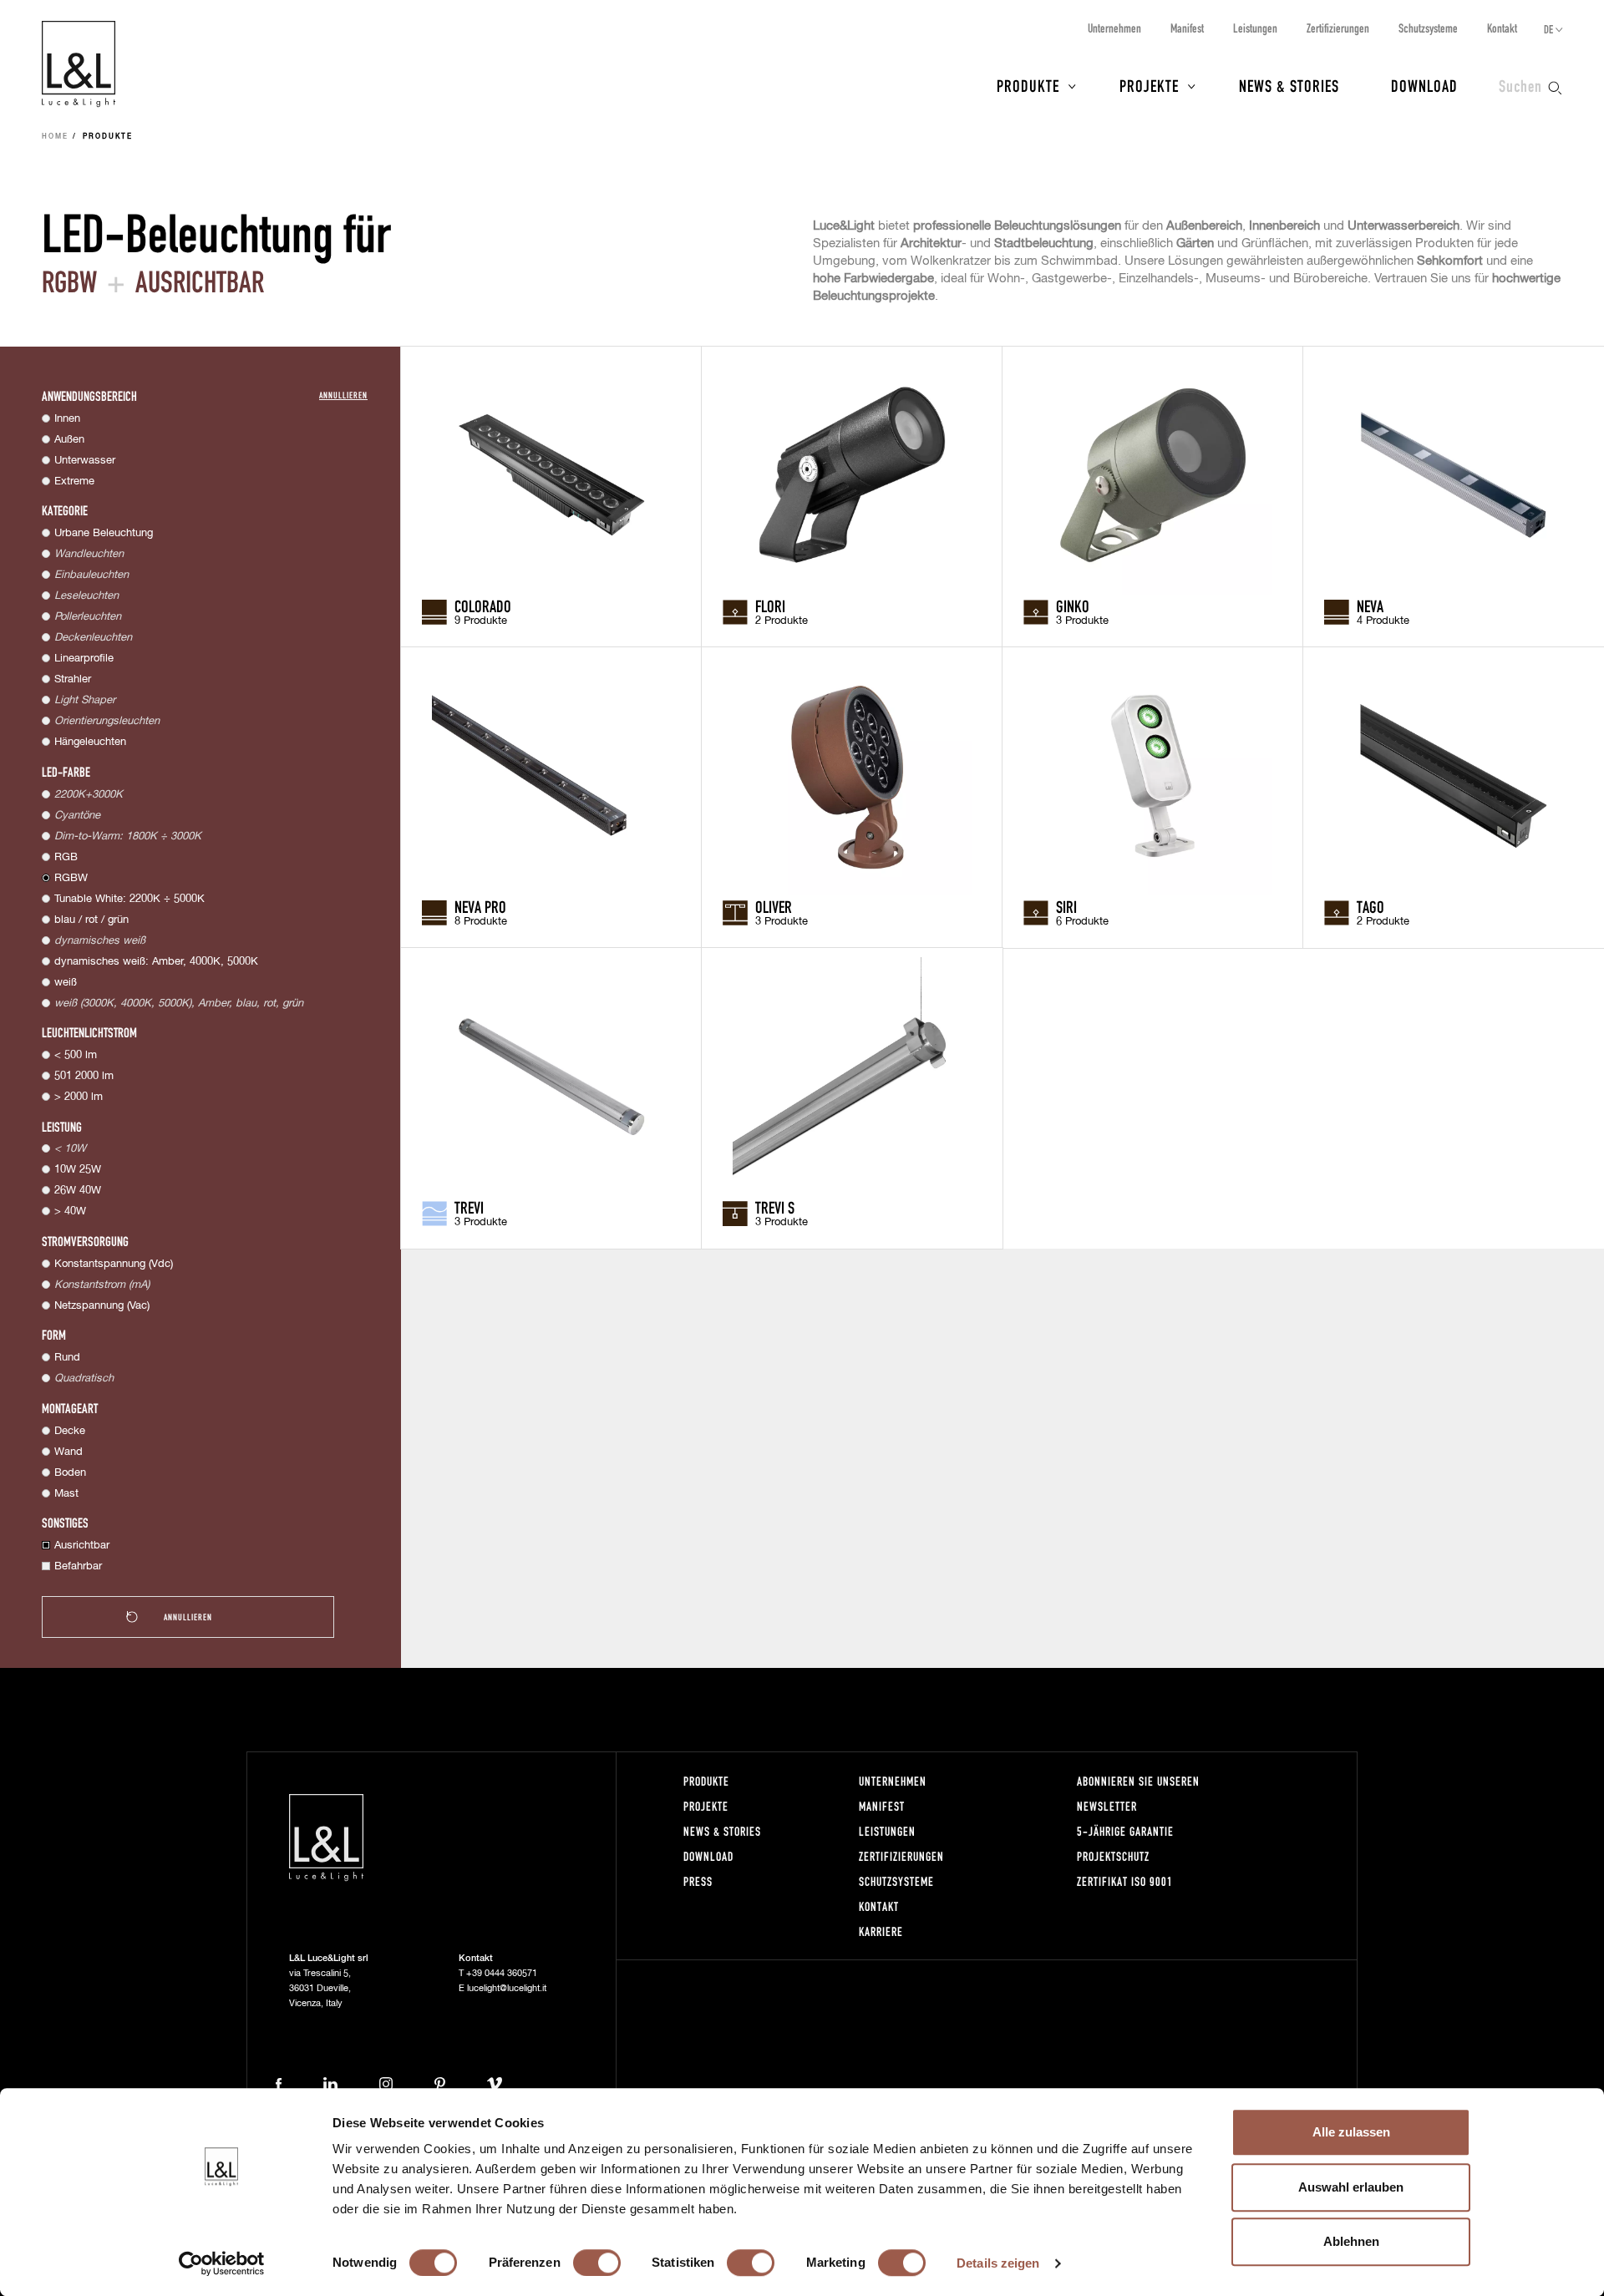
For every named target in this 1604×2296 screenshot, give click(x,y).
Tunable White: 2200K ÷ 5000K (129, 899)
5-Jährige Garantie (1125, 1831)
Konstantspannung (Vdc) (114, 1264)
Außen (69, 440)
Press (698, 1881)
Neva (1370, 606)
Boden (70, 1473)
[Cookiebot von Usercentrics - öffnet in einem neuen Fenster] (222, 2263)
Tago (1371, 906)
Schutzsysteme (1428, 28)
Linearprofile (84, 659)
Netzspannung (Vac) (102, 1306)
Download (1424, 85)
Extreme (74, 482)
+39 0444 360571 (502, 1973)
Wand (69, 1452)
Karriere (881, 1931)
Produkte (1028, 85)
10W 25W (78, 1170)
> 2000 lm (79, 1097)
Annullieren (343, 395)
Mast (66, 1494)
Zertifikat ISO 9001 (1125, 1881)
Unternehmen (1114, 28)
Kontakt (1502, 28)
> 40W (70, 1211)
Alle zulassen (1351, 2132)
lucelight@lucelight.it (507, 1988)
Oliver (774, 906)
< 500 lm (76, 1055)
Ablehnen (1351, 2241)
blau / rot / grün (91, 920)
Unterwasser (85, 461)
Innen (67, 419)
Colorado (483, 606)
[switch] (597, 2263)
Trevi (469, 1207)
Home (55, 137)
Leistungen (1255, 28)
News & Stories (1289, 85)
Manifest (1187, 28)
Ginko (1073, 606)
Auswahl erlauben (1351, 2187)
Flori (770, 606)
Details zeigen (998, 2263)
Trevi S (775, 1207)
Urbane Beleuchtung (104, 533)
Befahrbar (78, 1566)
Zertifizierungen (1338, 28)
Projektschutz (1113, 1856)
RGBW (71, 878)
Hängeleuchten (90, 742)
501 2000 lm (84, 1076)
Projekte (1149, 85)
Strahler (73, 679)
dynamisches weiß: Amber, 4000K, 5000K (156, 962)
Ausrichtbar (82, 1546)
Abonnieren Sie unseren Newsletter (1138, 1794)
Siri (1066, 906)
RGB (66, 857)
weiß (66, 983)
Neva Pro (480, 906)
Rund (67, 1358)
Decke (70, 1431)
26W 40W (78, 1191)
